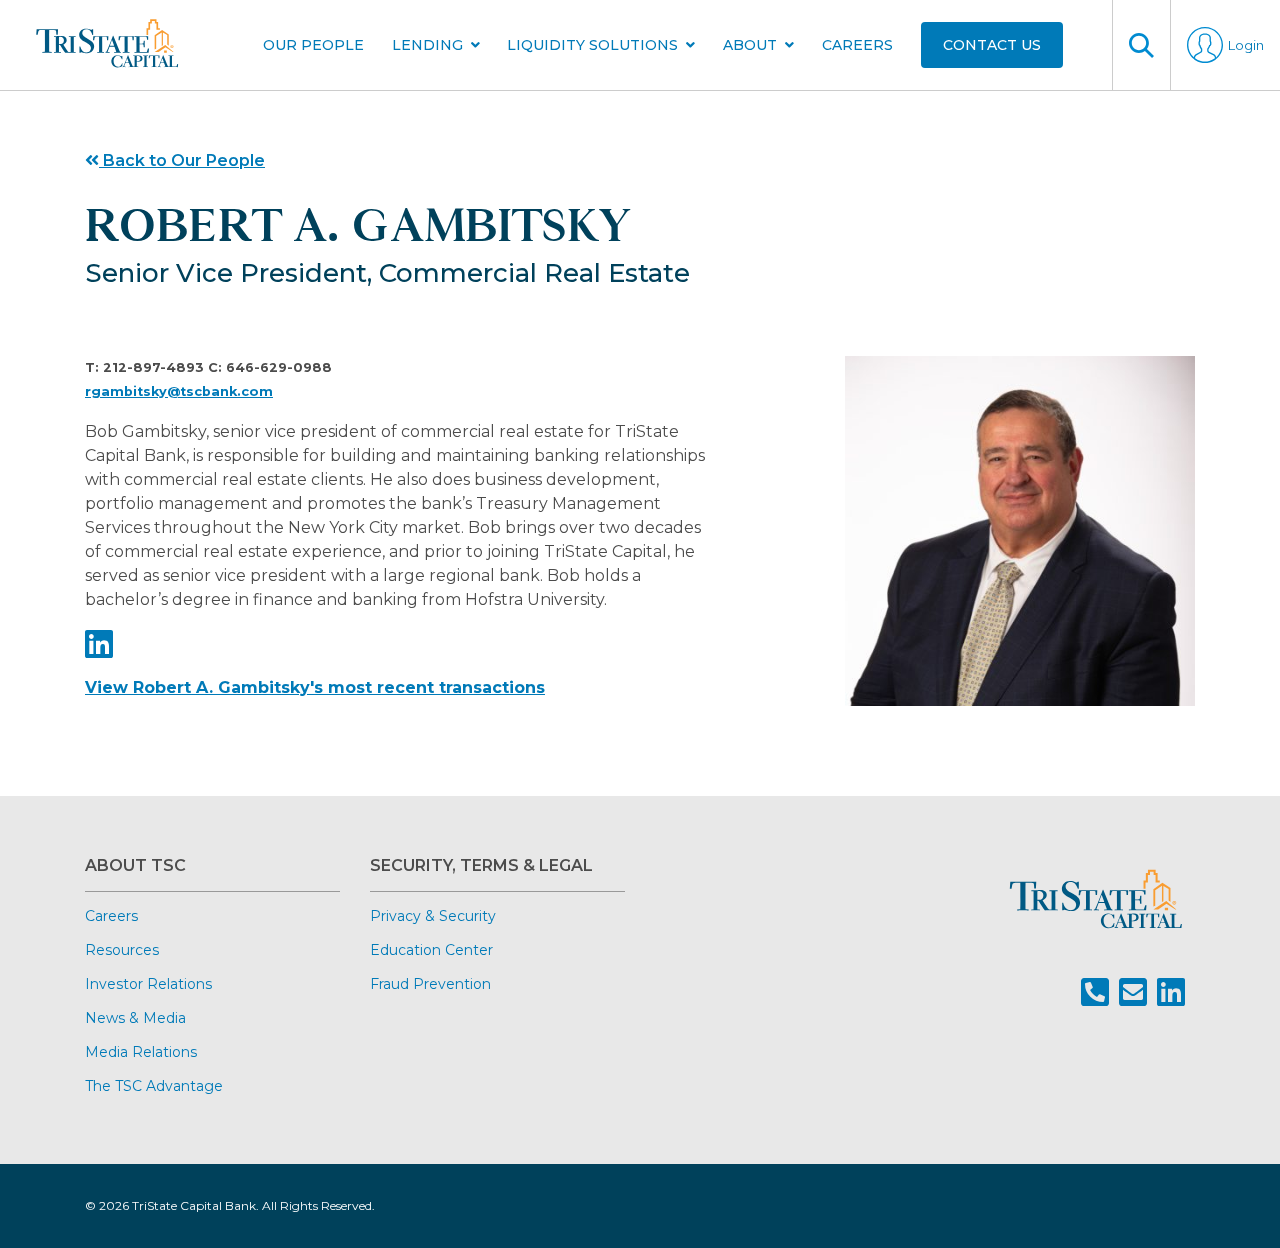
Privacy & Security (433, 916)
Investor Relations (148, 984)
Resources (122, 950)
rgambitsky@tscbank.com (179, 391)
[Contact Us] (1133, 992)
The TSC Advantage (154, 1086)
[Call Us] (1095, 992)
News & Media (135, 1018)
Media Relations (141, 1052)
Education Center (431, 950)
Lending (427, 45)
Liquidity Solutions (592, 45)
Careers (857, 45)
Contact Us (992, 45)
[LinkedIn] (99, 644)
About (750, 45)
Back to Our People (182, 160)
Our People (313, 45)
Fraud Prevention (430, 984)
